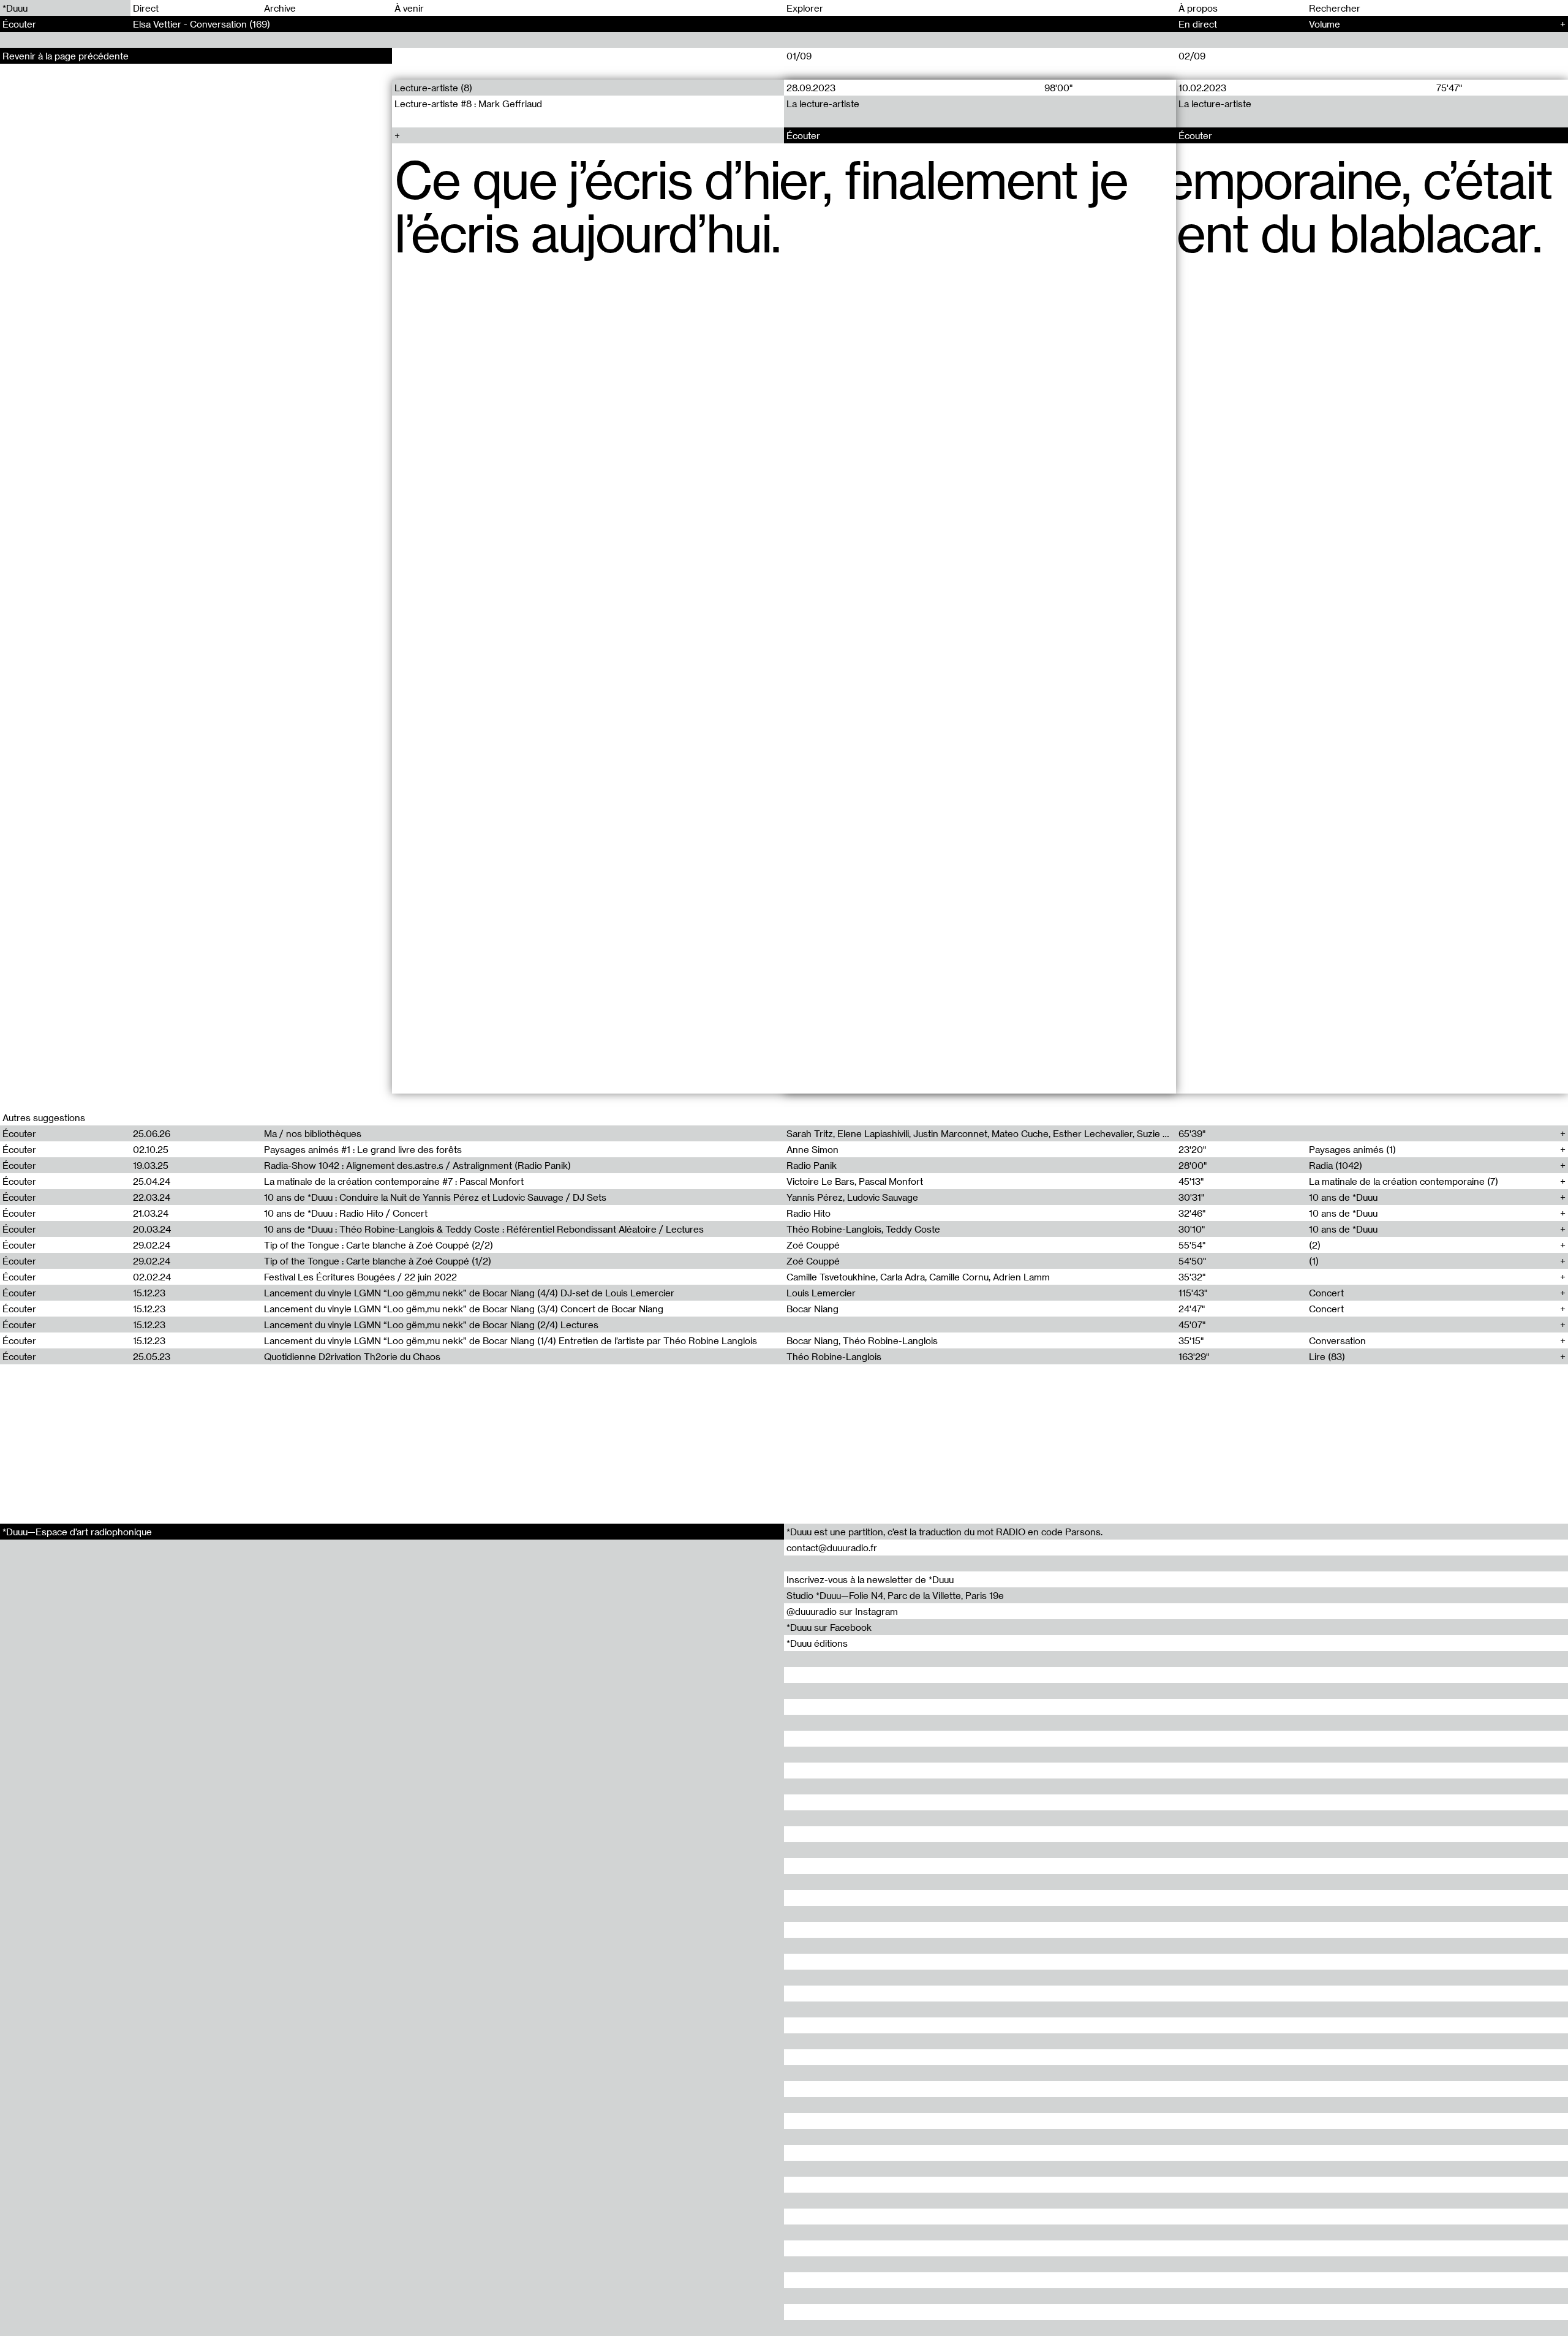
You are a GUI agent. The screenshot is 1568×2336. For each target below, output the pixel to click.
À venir (409, 8)
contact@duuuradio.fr (832, 1548)
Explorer (805, 8)
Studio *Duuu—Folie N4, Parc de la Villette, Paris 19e (895, 1595)
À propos (1198, 8)
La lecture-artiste (823, 104)
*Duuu (15, 8)
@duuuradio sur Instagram (842, 1611)
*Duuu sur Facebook (829, 1627)
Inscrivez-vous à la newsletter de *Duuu (870, 1579)
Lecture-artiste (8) (433, 88)
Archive (280, 8)
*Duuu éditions (817, 1643)
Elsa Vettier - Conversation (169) (202, 24)
